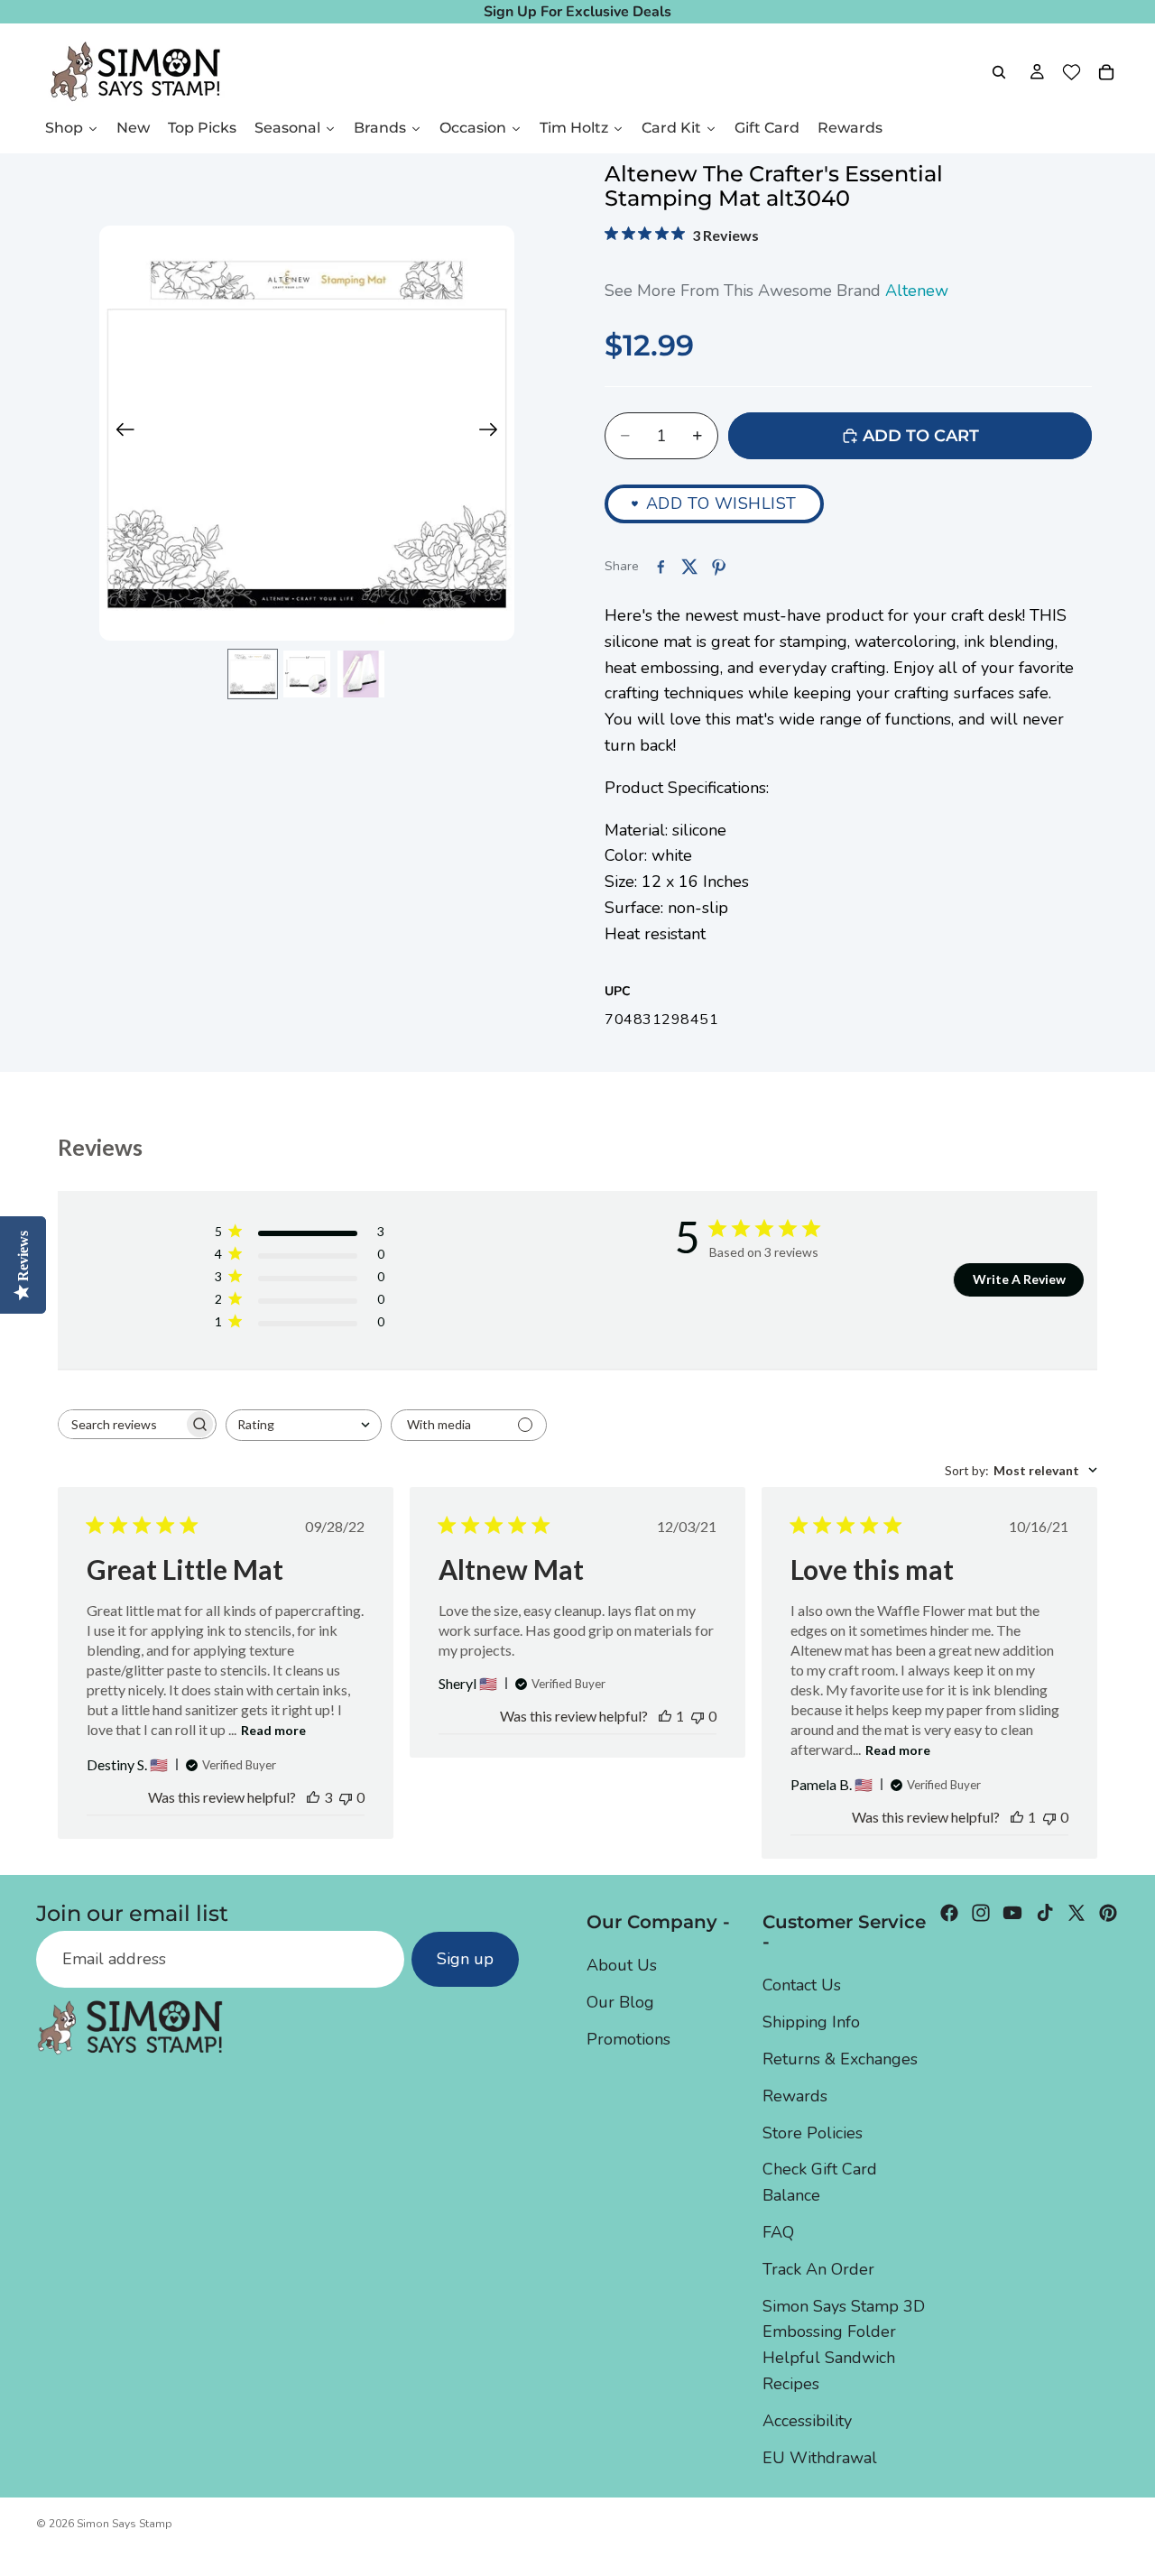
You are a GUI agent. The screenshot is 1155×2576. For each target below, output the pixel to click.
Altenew (917, 291)
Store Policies (813, 2132)
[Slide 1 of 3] (253, 674)
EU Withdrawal (820, 2457)
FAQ (778, 2231)
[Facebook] (949, 1913)
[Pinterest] (1108, 1913)
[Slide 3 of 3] (361, 674)
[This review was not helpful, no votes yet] (346, 1797)
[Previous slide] (120, 433)
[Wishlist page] (1072, 72)
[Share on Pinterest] (718, 567)
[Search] (999, 72)
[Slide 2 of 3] (307, 674)
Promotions (628, 2038)
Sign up (465, 1959)
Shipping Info (811, 2022)
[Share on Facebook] (661, 567)
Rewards (795, 2095)
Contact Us (802, 1985)
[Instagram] (981, 1913)
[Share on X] (689, 567)
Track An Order (818, 2268)
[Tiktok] (1045, 1913)
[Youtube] (1012, 1913)
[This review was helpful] (313, 1797)
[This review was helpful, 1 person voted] (665, 1716)
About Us (622, 1965)
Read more (273, 1730)
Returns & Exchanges (840, 2058)
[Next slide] (494, 433)
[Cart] (1106, 72)
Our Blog (620, 2002)
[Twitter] (1076, 1913)
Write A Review (1019, 1279)
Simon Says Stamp (125, 2524)
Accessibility (807, 2420)
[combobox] (304, 1425)
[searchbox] (121, 1424)
